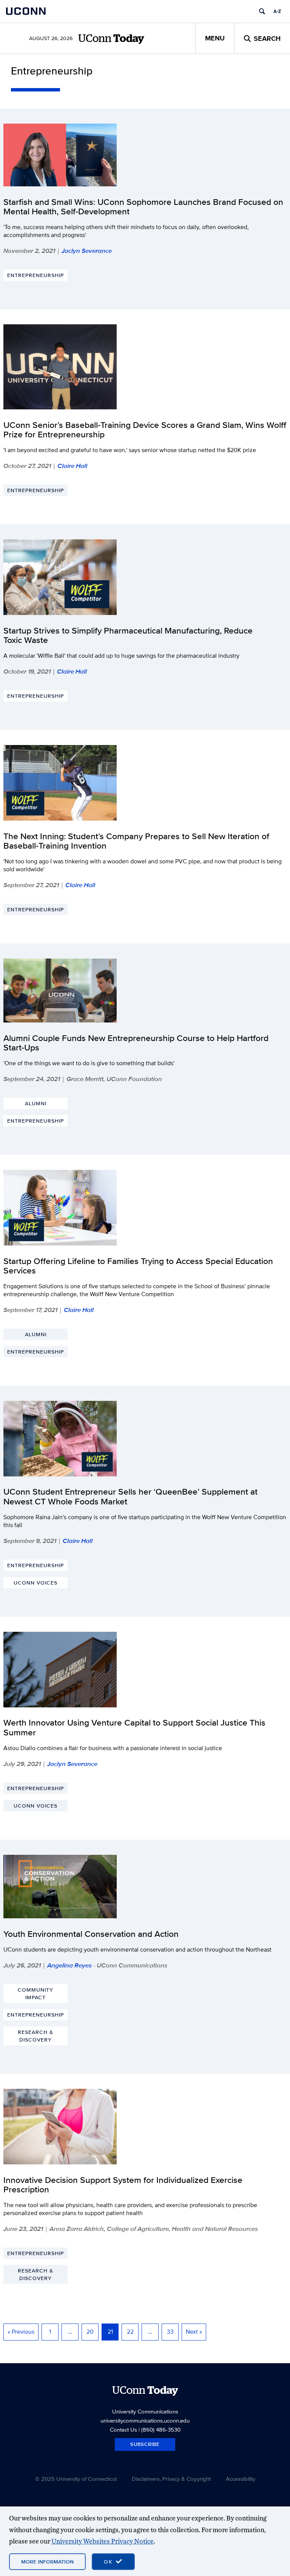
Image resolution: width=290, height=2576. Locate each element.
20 (90, 2332)
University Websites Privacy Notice (103, 2541)
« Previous (21, 2332)
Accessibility (241, 2479)
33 (170, 2332)
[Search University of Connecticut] (262, 11)
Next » (194, 2332)
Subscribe (145, 2444)
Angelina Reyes (69, 1965)
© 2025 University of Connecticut (76, 2479)
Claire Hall (72, 466)
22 (130, 2332)
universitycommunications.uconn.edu (145, 2420)
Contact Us (123, 2430)
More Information (47, 2562)
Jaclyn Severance (87, 251)
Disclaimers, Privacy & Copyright (171, 2479)
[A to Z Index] (277, 11)
